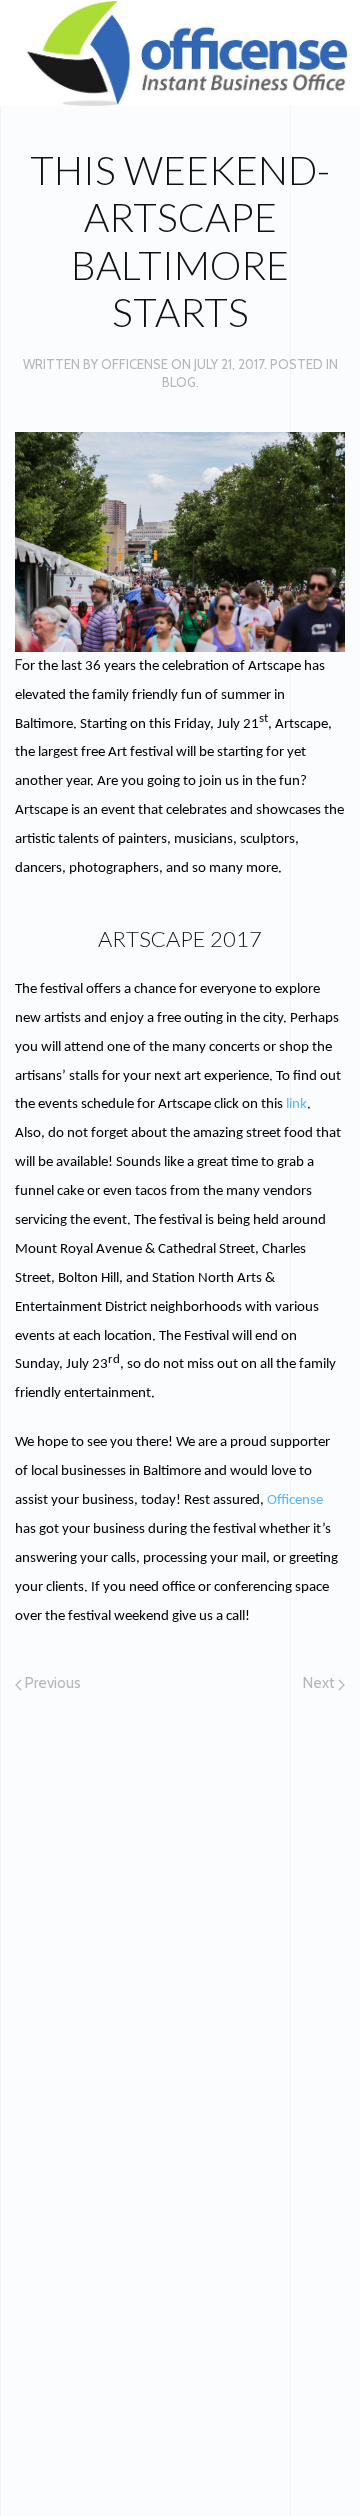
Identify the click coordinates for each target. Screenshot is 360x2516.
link (296, 1104)
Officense (134, 364)
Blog (179, 382)
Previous (51, 1683)
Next (320, 1683)
